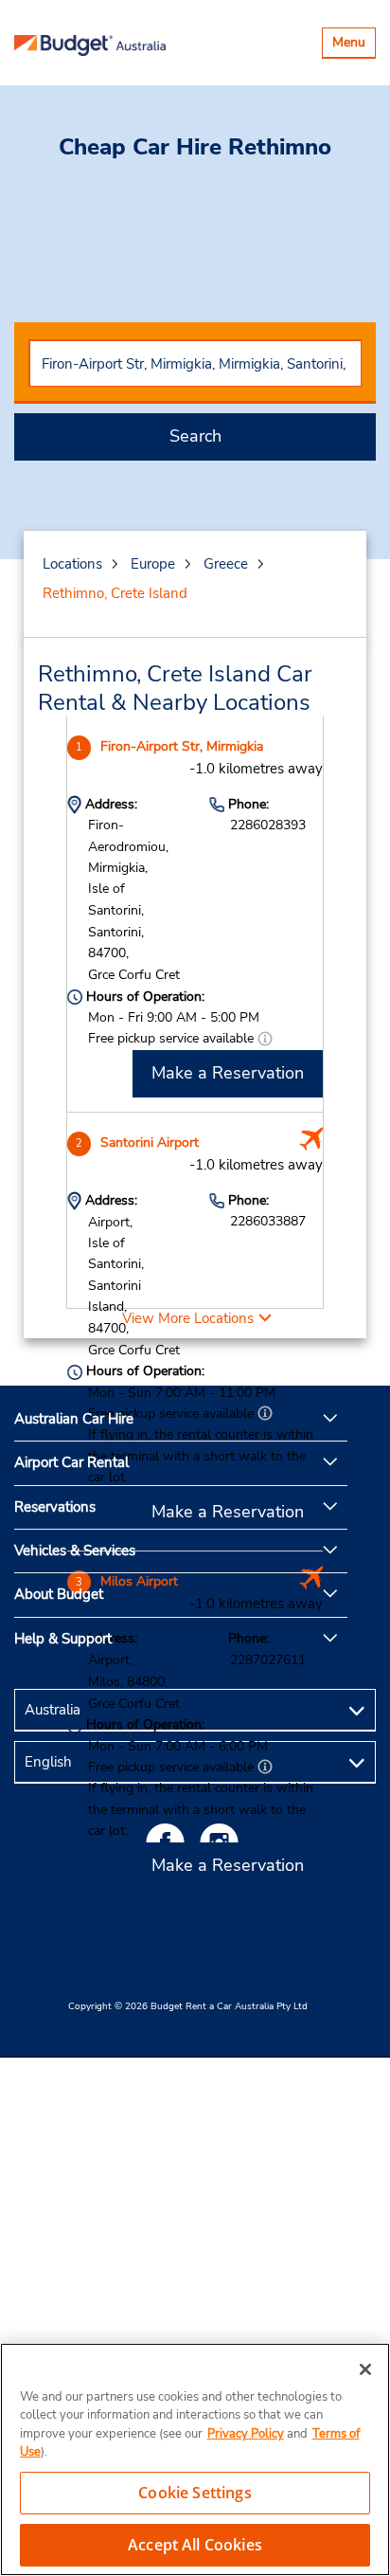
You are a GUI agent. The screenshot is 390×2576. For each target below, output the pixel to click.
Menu (354, 45)
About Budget (59, 1594)
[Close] (365, 2369)
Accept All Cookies (195, 2545)
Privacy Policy (246, 2434)
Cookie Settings (195, 2493)
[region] (195, 2459)
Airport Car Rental (71, 1462)
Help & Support (63, 1639)
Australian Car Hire (74, 1419)
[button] (265, 1038)
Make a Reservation (228, 1073)
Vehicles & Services (75, 1551)
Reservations (55, 1507)
